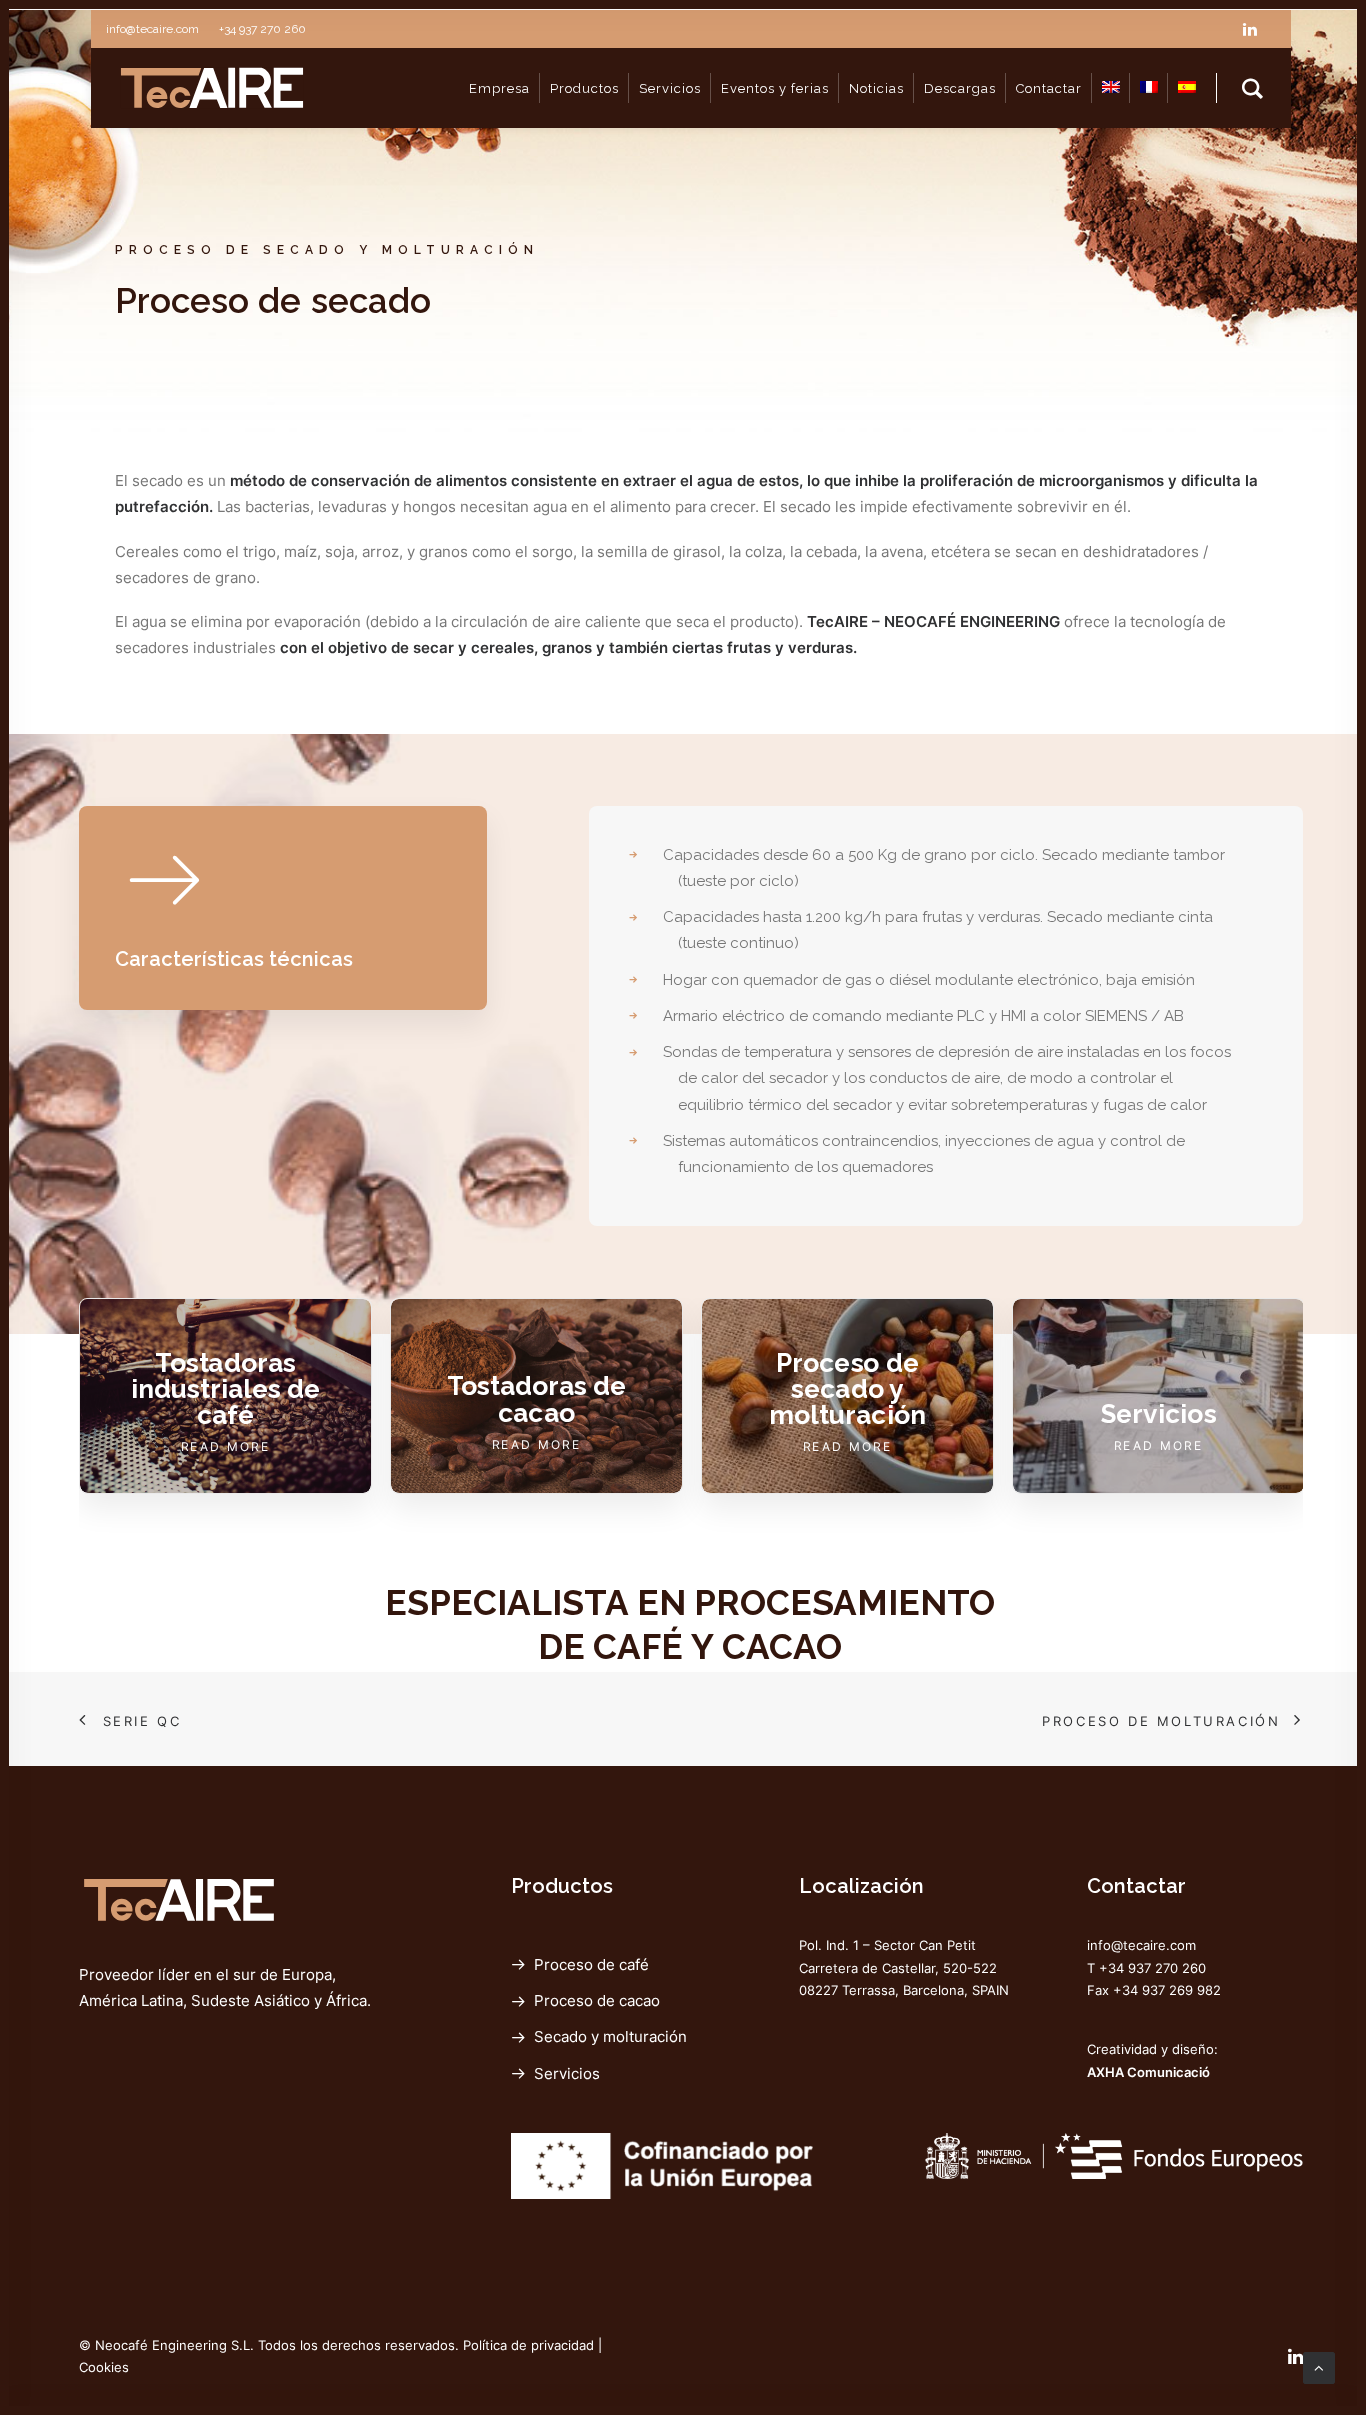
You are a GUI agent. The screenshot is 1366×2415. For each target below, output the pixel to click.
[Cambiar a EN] (1111, 88)
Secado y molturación (610, 2036)
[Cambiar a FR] (1149, 88)
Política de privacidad (528, 2345)
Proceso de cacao (597, 2000)
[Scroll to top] (1319, 2366)
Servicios (567, 2073)
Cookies (104, 2367)
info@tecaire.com (1141, 1945)
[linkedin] (1259, 29)
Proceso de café (591, 1964)
